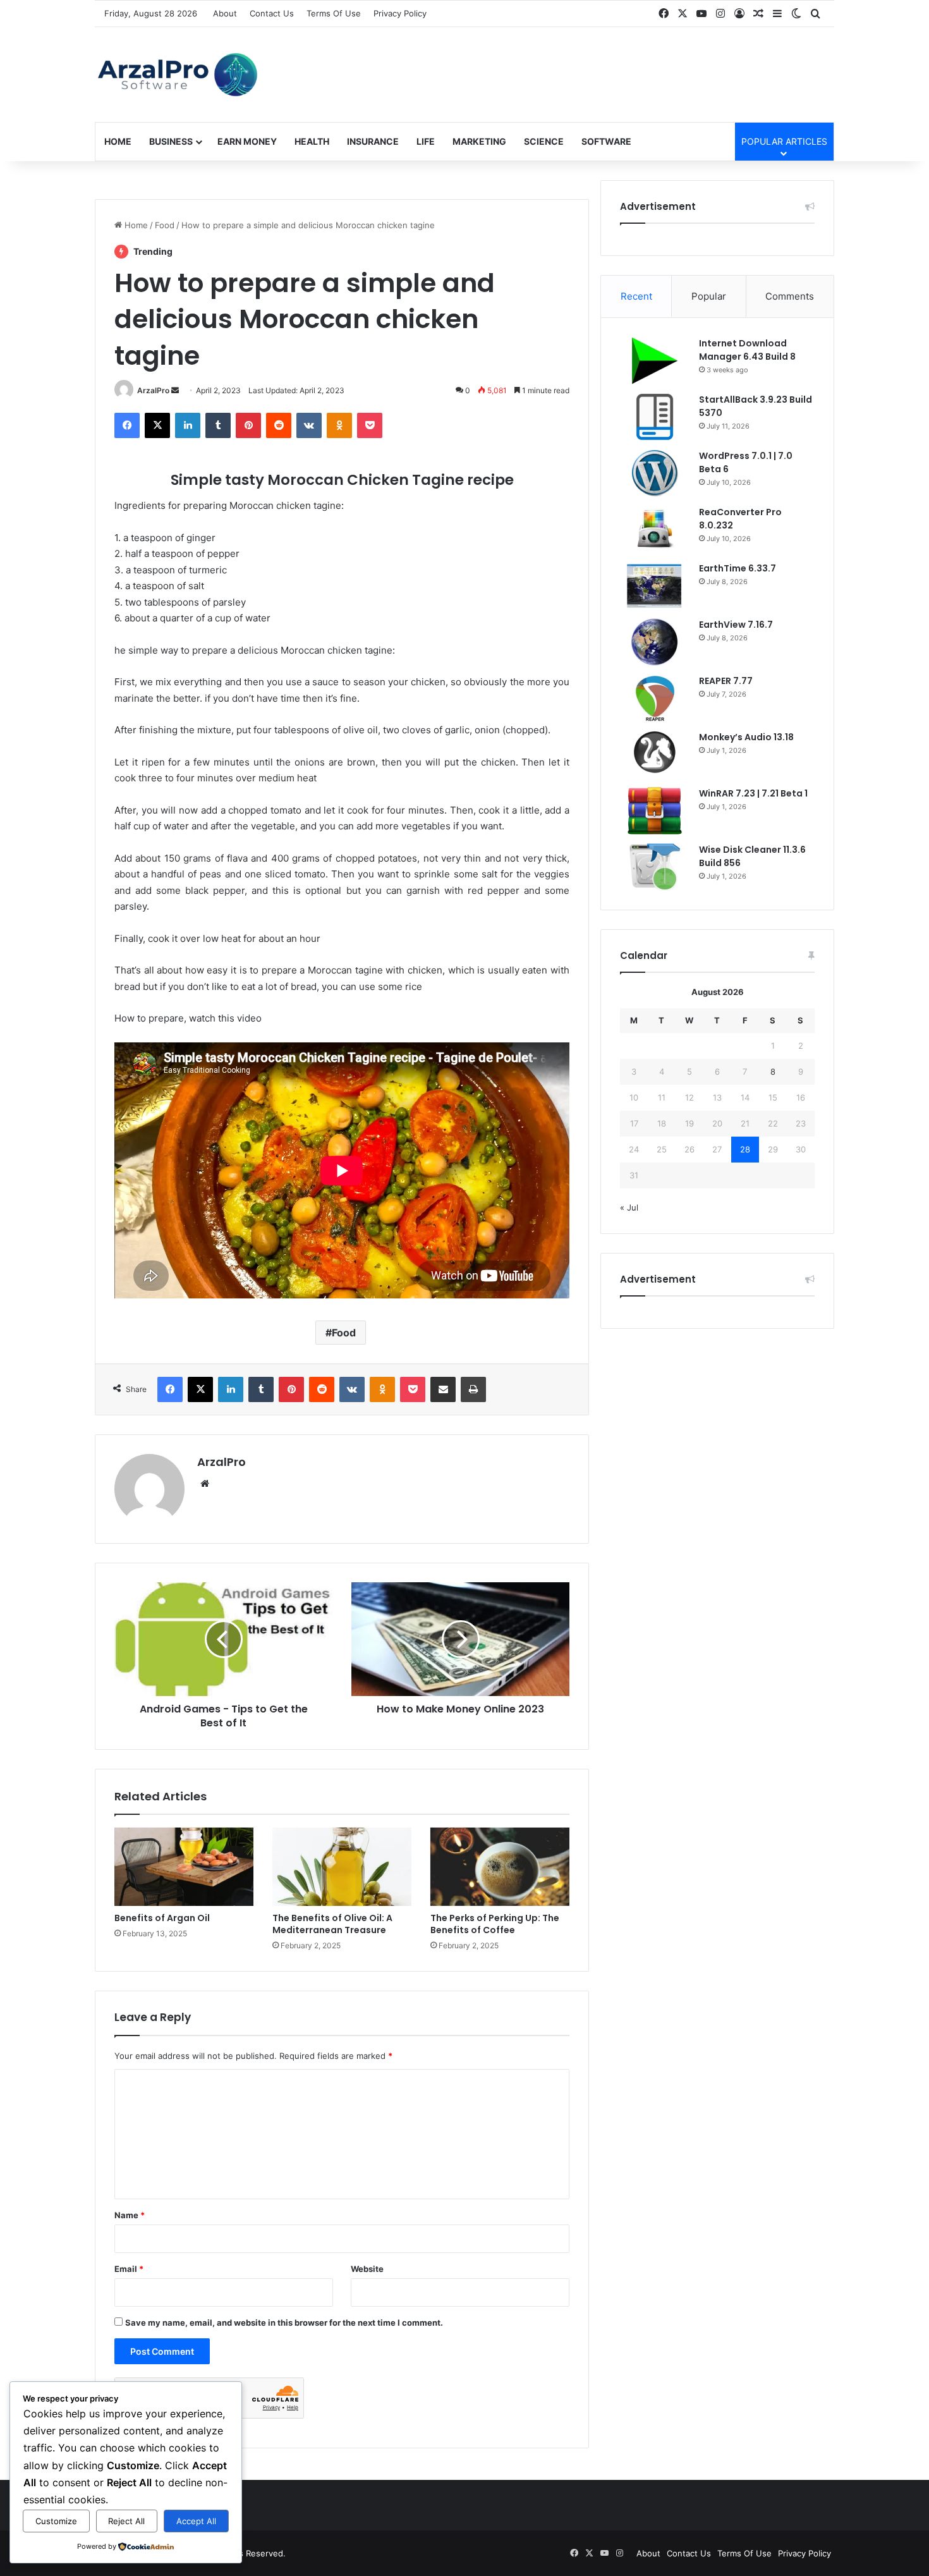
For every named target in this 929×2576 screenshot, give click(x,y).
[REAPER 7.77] (655, 698)
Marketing (479, 141)
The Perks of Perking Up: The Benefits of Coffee (495, 1924)
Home (118, 141)
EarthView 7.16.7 (736, 625)
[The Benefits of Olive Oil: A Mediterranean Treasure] (342, 1867)
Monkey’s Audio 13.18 (746, 737)
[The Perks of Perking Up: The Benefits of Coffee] (500, 1867)
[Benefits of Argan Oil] (184, 1867)
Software (606, 141)
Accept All (196, 2521)
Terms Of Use (334, 13)
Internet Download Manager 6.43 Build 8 (747, 350)
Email (129, 2269)
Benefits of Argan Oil (162, 1918)
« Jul (629, 1207)
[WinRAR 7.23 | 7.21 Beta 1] (655, 811)
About (225, 13)
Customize (56, 2521)
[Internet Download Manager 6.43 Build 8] (655, 361)
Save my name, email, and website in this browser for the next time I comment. (284, 2323)
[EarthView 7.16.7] (655, 642)
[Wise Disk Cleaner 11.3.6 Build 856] (655, 867)
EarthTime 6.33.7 (738, 568)
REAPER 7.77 (726, 681)
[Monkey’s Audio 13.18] (655, 754)
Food (165, 225)
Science (544, 141)
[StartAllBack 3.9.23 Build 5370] (655, 417)
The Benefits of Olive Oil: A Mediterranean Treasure (332, 1924)
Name (130, 2215)
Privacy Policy (400, 13)
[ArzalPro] (176, 75)
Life (426, 141)
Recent (636, 296)
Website (367, 2269)
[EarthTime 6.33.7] (655, 586)
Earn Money (247, 141)
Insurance (373, 141)
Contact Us (272, 13)
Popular (709, 296)
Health (312, 141)
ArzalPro (153, 390)
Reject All (126, 2521)
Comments (790, 296)
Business (171, 141)
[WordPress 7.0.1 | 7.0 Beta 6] (655, 473)
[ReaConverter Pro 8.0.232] (655, 529)
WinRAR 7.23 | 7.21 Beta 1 (753, 793)
